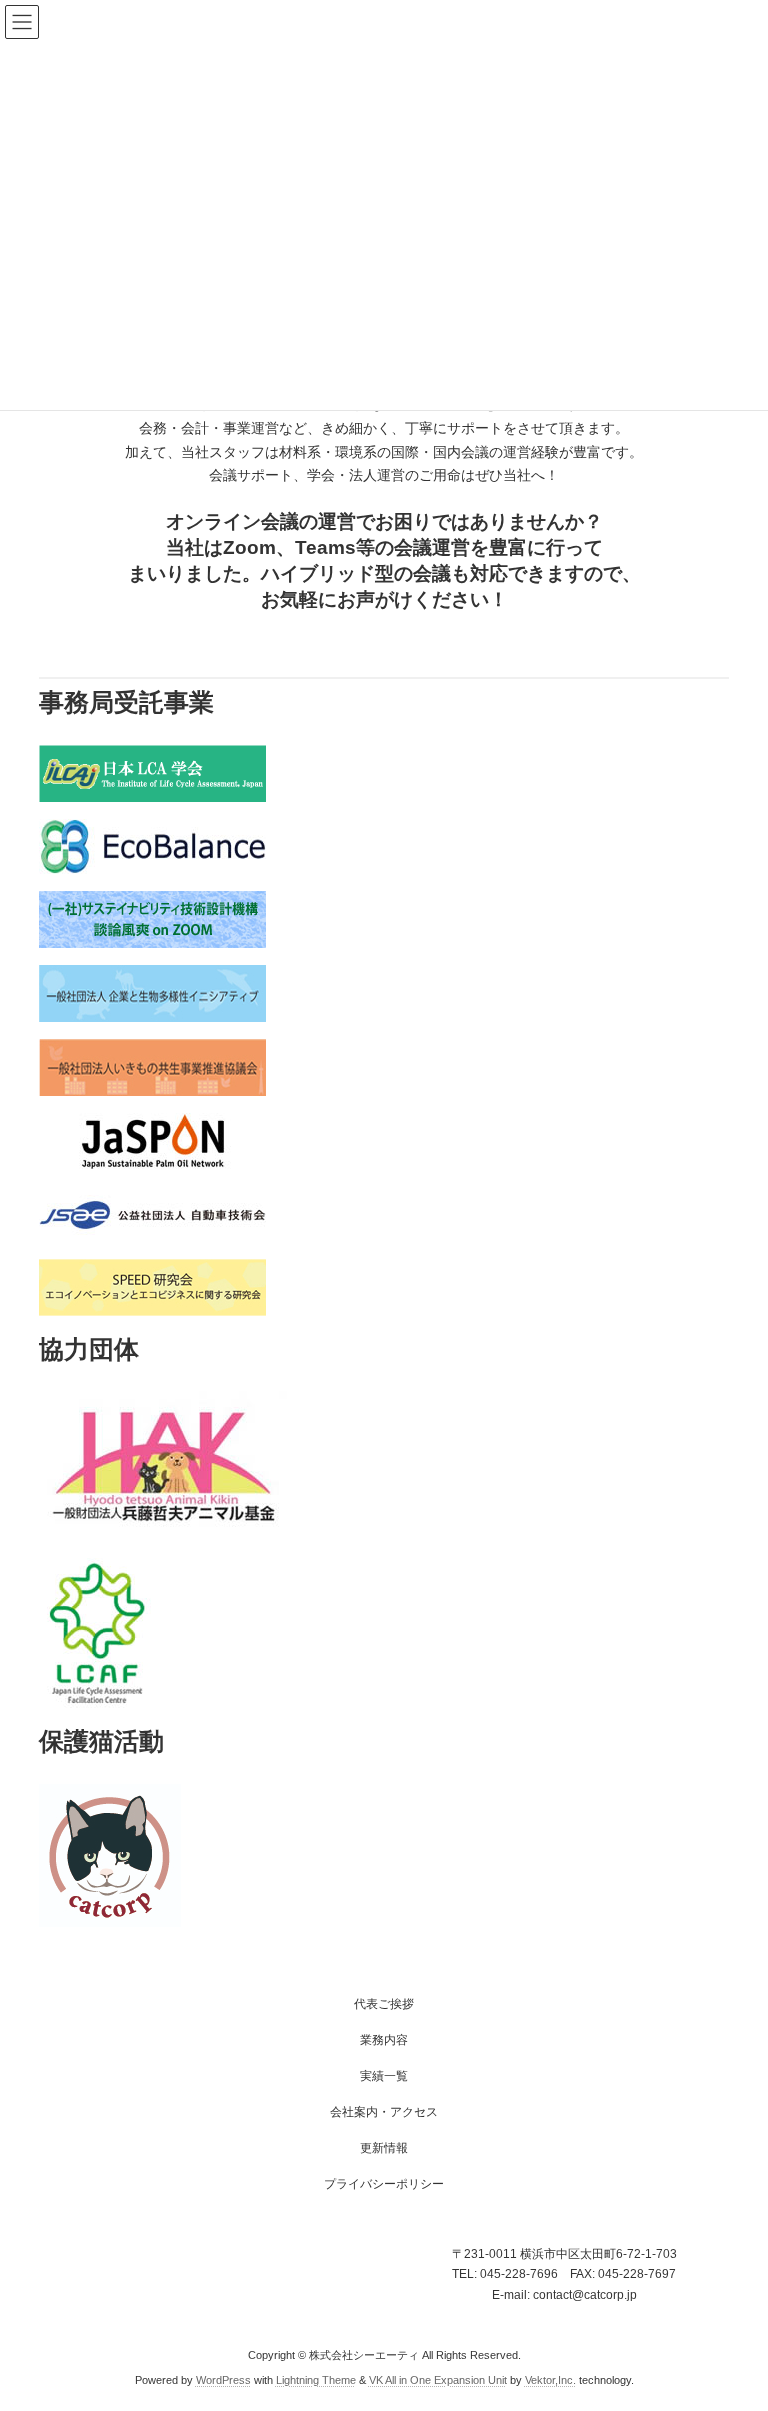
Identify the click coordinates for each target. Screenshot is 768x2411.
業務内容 (384, 2040)
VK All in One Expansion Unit (438, 2380)
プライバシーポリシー (384, 2184)
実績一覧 (384, 2076)
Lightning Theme (316, 2380)
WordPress (223, 2380)
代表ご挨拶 (384, 2004)
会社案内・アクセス (384, 2112)
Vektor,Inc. (550, 2380)
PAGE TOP (731, 2317)
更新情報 (384, 2148)
